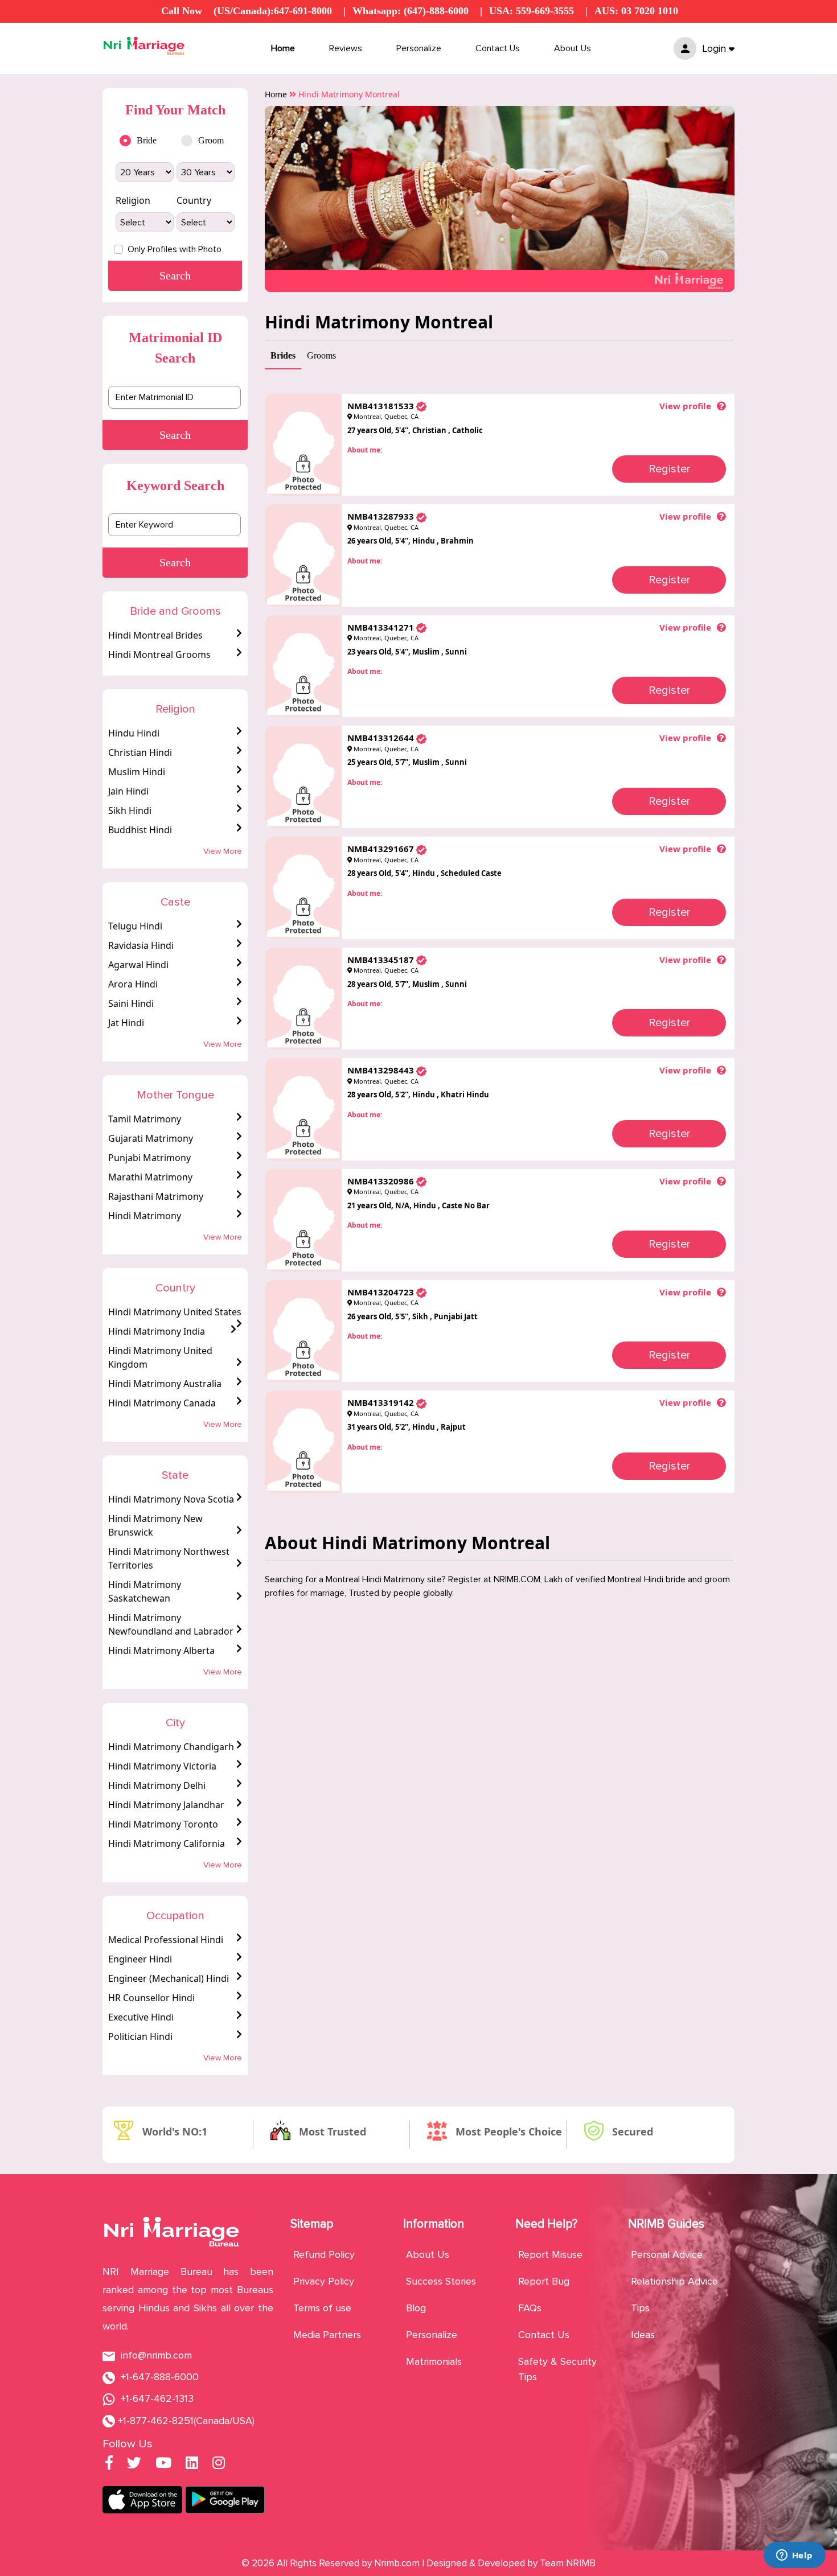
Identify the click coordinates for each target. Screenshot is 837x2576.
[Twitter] (134, 2464)
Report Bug (544, 2281)
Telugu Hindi (135, 926)
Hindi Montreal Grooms (159, 655)
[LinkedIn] (192, 2464)
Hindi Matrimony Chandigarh (171, 1747)
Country (194, 200)
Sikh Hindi (130, 810)
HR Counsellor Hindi (151, 1998)
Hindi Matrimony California (167, 1843)
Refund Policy (324, 2254)
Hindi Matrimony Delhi (157, 1785)
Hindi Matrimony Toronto (163, 1824)
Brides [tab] (283, 355)
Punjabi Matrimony (149, 1158)
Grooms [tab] (321, 355)
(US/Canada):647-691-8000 (273, 11)
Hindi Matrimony (145, 1216)
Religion (133, 200)
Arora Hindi (133, 984)
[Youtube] (163, 2464)
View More (223, 851)
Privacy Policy (324, 2281)
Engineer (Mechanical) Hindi (169, 1978)
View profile (685, 406)
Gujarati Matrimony (151, 1138)
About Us (573, 48)
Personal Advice (667, 2254)
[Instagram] (219, 2464)
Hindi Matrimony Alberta (161, 1651)
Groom (211, 140)
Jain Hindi (128, 791)
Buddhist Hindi (140, 830)
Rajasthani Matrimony (156, 1196)
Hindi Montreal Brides (155, 635)
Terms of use (322, 2308)
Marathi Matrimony (150, 1177)
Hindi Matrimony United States (175, 1312)
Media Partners (327, 2335)
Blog (416, 2308)
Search (175, 435)
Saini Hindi (131, 1003)
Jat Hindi (126, 1023)
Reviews (346, 48)
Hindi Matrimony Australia (165, 1384)
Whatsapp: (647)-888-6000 (411, 11)
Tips (640, 2308)
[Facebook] (109, 2464)
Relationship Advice (674, 2281)
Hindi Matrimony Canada (162, 1403)
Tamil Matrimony (145, 1119)
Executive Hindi (141, 2017)
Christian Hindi (140, 752)
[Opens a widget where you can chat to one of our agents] (794, 2556)
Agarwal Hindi (138, 965)
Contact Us (498, 48)
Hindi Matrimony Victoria (162, 1766)
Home (283, 48)
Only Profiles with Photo (175, 249)
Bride (147, 140)
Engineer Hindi (140, 1959)
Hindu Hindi (134, 733)
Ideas (643, 2335)
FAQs (530, 2308)
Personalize (419, 48)
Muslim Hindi (137, 772)
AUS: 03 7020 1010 (636, 11)
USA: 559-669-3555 (532, 11)
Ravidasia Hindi (141, 945)
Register (669, 469)
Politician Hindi (140, 2036)
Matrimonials (434, 2361)
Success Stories (441, 2281)
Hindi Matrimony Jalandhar (166, 1805)
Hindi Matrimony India (157, 1331)
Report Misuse (550, 2254)
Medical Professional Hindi (166, 1940)
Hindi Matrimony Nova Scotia (171, 1499)
